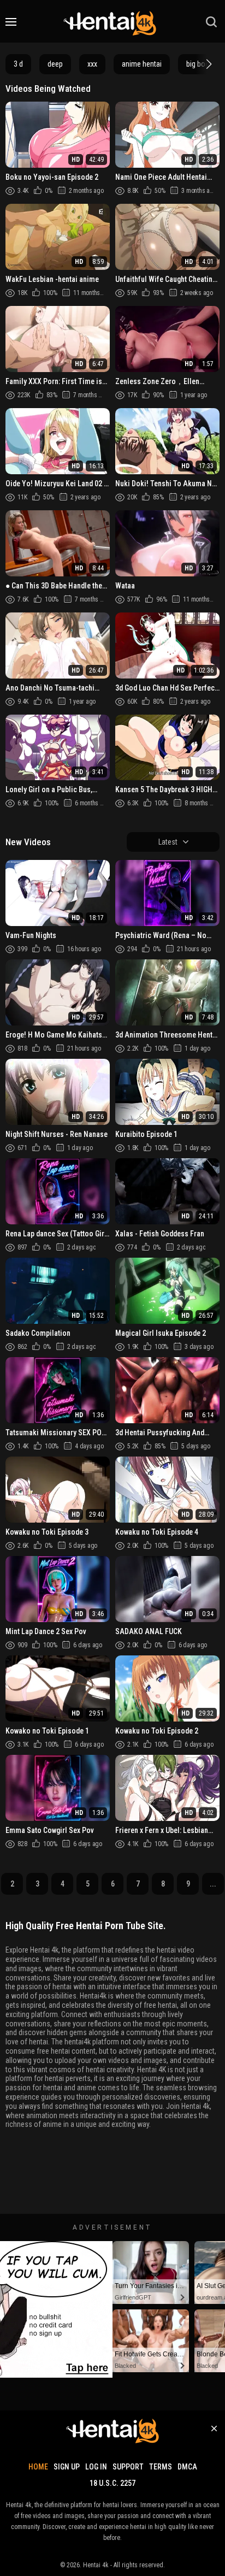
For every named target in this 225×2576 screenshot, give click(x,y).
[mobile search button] (211, 22)
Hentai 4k (96, 2565)
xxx (92, 64)
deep (55, 64)
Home (38, 2467)
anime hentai (142, 64)
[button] (208, 64)
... (213, 1884)
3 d (18, 64)
